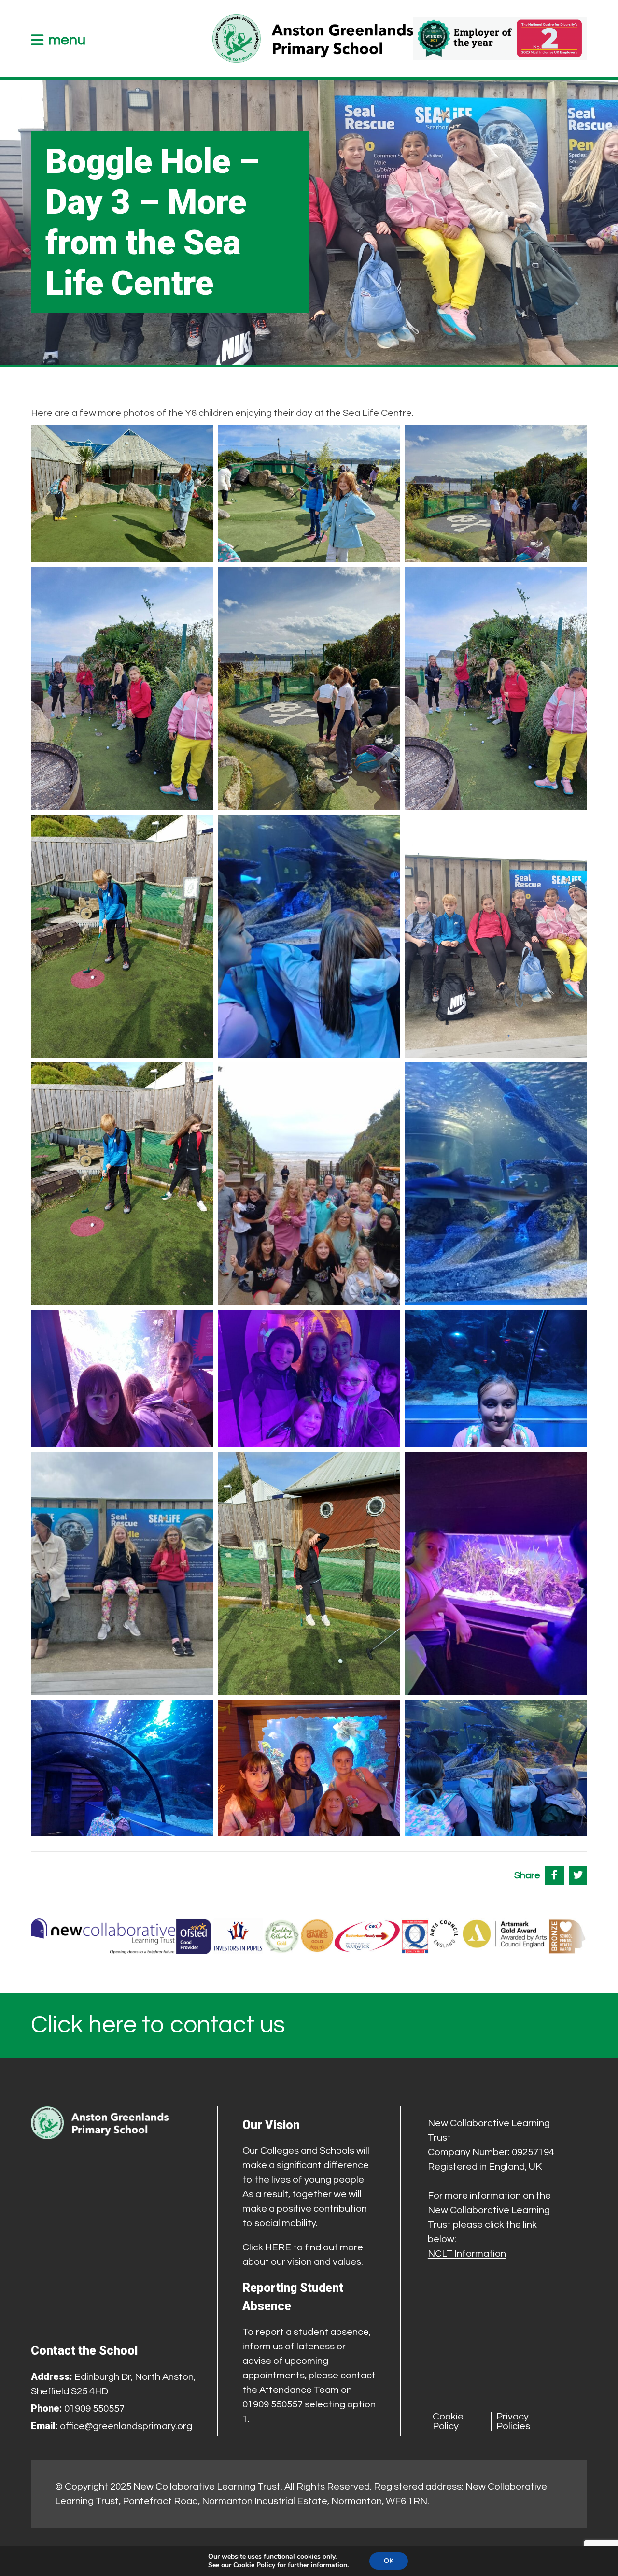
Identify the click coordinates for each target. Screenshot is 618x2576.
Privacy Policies (513, 2421)
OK (389, 2561)
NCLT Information (467, 2254)
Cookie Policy (448, 2421)
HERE (278, 2247)
